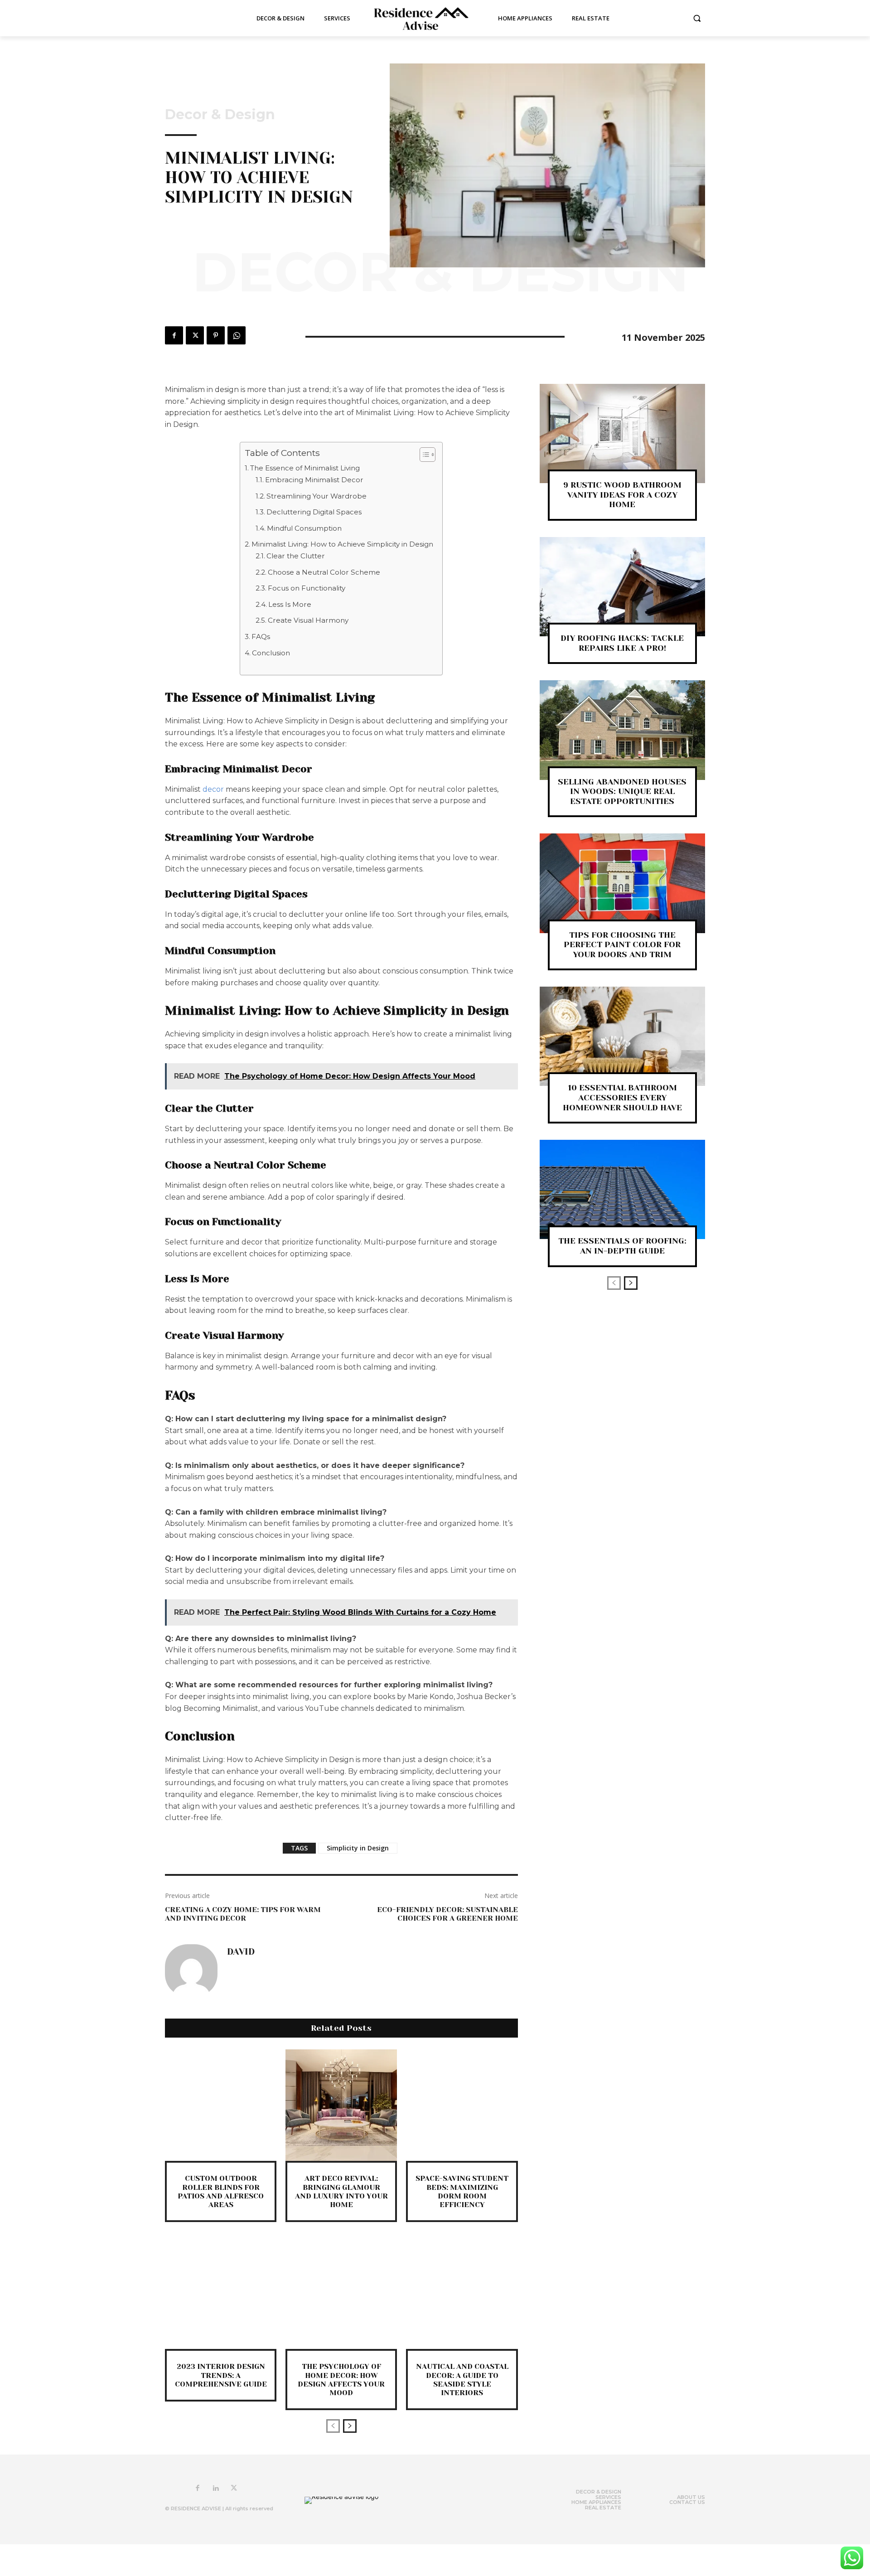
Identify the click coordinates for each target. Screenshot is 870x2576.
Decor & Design (220, 115)
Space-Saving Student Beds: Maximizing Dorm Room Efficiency (462, 2191)
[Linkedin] (216, 2489)
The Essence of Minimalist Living (305, 468)
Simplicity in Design (358, 1848)
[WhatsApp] (237, 335)
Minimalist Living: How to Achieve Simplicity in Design (342, 544)
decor (214, 789)
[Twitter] (195, 335)
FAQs (261, 637)
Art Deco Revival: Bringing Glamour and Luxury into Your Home (341, 2191)
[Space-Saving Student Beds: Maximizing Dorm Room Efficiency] (462, 2105)
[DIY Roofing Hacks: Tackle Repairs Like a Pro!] (622, 587)
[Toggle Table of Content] (423, 455)
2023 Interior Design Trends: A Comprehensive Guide (221, 2375)
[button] (697, 18)
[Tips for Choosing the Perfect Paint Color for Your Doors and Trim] (622, 883)
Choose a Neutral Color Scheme (324, 572)
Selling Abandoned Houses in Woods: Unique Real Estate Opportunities (622, 792)
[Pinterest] (216, 335)
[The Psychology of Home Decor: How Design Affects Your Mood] (341, 2293)
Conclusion (271, 653)
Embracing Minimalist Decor (314, 480)
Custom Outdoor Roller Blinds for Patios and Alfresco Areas (221, 2191)
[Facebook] (174, 335)
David (241, 1952)
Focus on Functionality (307, 588)
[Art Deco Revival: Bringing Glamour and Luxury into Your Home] (341, 2105)
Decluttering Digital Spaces (314, 512)
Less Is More (290, 604)
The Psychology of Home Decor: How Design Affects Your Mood (341, 2380)
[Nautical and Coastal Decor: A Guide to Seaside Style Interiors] (462, 2293)
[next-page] (350, 2426)
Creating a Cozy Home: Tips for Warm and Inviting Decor (243, 1914)
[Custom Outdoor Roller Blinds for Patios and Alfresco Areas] (221, 2105)
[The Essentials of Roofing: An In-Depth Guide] (622, 1189)
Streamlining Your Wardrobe (317, 496)
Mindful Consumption (304, 528)
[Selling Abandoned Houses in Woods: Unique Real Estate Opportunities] (622, 730)
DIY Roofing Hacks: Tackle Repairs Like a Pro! (622, 643)
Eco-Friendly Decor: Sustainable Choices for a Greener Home (447, 1914)
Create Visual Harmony (308, 620)
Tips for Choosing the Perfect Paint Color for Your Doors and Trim (622, 945)
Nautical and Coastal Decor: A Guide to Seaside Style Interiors (462, 2380)
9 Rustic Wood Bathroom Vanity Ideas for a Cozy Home (622, 495)
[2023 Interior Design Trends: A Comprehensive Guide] (221, 2293)
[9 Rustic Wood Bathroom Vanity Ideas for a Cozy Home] (622, 433)
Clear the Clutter (296, 556)
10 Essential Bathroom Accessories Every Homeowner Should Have (622, 1097)
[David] (191, 1971)
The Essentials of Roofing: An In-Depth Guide (622, 1246)
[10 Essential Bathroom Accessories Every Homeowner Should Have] (622, 1036)
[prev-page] (333, 2426)
